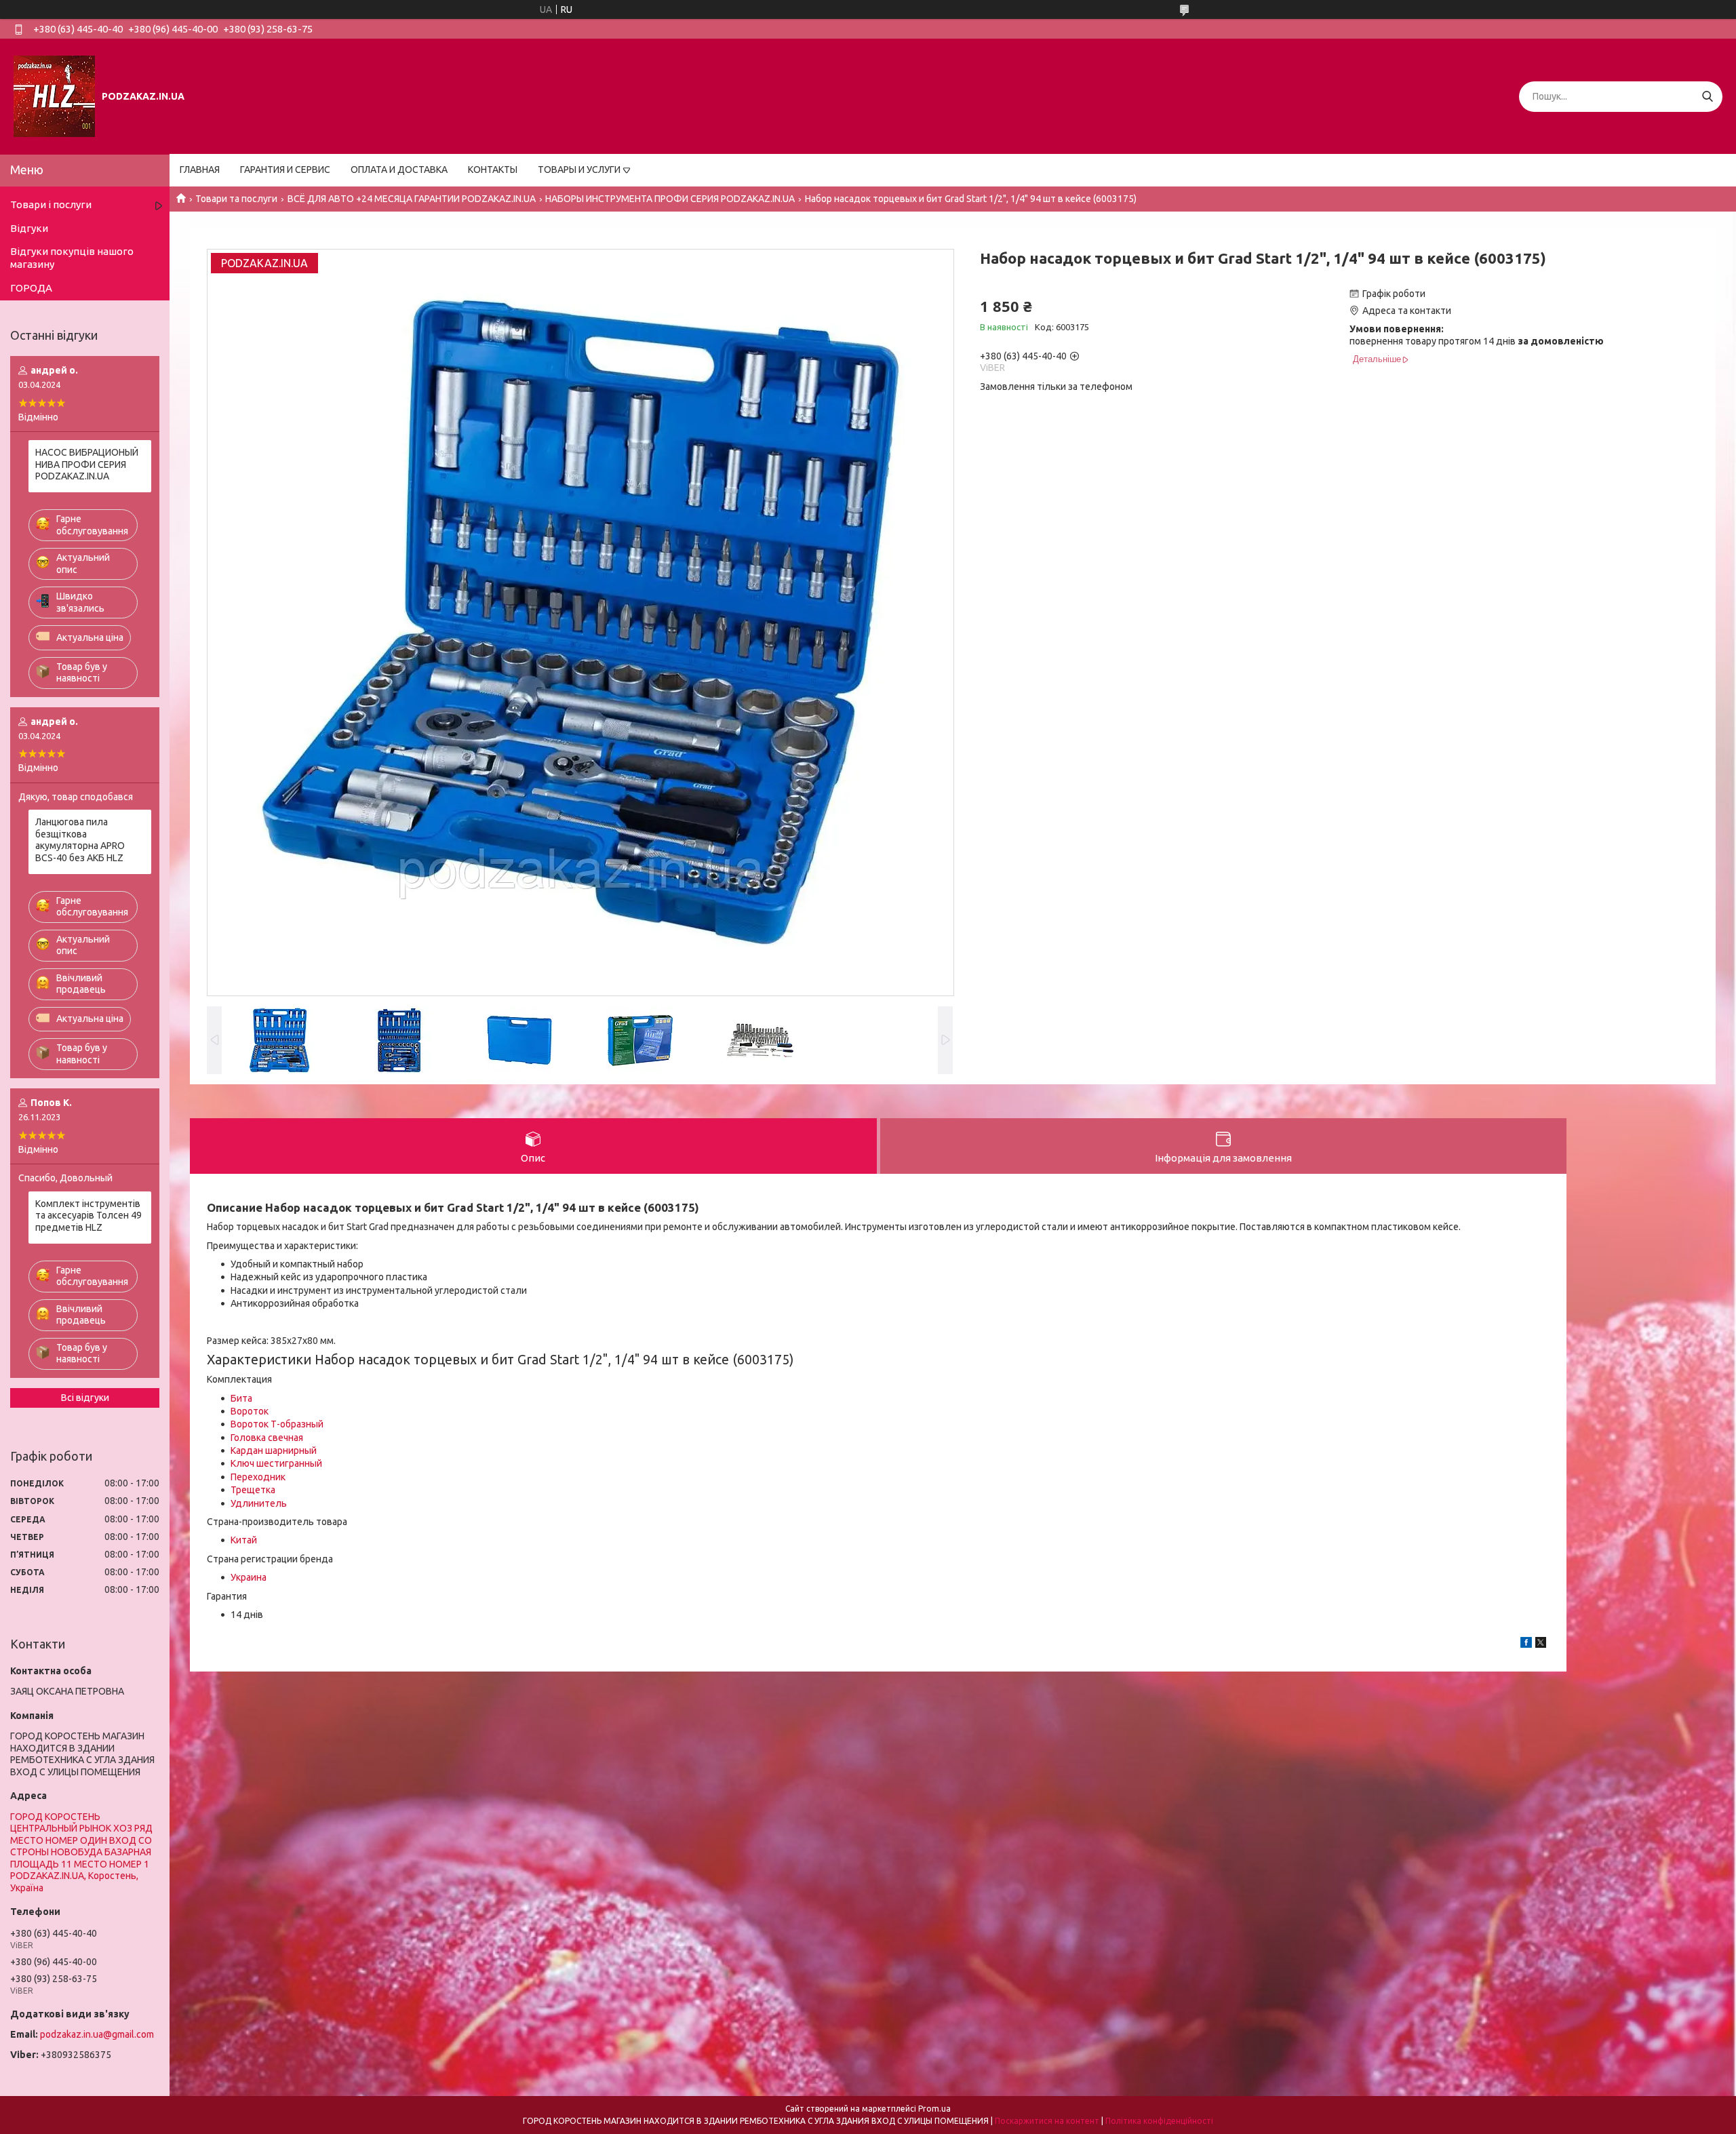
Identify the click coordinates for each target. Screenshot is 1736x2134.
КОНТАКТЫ (493, 170)
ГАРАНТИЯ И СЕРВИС (285, 170)
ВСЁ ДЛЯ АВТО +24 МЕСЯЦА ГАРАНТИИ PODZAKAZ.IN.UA (412, 199)
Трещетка (253, 1490)
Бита (241, 1398)
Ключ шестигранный (276, 1463)
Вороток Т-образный (277, 1424)
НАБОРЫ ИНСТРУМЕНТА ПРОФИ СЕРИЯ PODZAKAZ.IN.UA (670, 199)
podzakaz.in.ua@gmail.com (97, 2034)
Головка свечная (267, 1438)
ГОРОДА (31, 288)
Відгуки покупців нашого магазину (72, 258)
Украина (249, 1577)
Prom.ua (934, 2109)
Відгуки (29, 228)
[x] (1541, 1644)
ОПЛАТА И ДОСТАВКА (399, 170)
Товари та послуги (236, 199)
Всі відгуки (85, 1398)
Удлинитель (259, 1503)
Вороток (250, 1411)
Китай (244, 1540)
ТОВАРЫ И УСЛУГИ (579, 170)
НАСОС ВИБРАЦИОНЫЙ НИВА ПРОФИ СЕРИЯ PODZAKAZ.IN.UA (87, 464)
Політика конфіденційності (1159, 2121)
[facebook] (1526, 1644)
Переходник (258, 1477)
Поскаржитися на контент (1047, 2121)
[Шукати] (1707, 97)
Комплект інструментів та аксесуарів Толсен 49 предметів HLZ (88, 1216)
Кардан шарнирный (274, 1450)
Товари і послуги (51, 204)
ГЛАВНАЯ (200, 170)
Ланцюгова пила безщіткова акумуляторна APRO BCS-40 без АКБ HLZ (80, 840)
